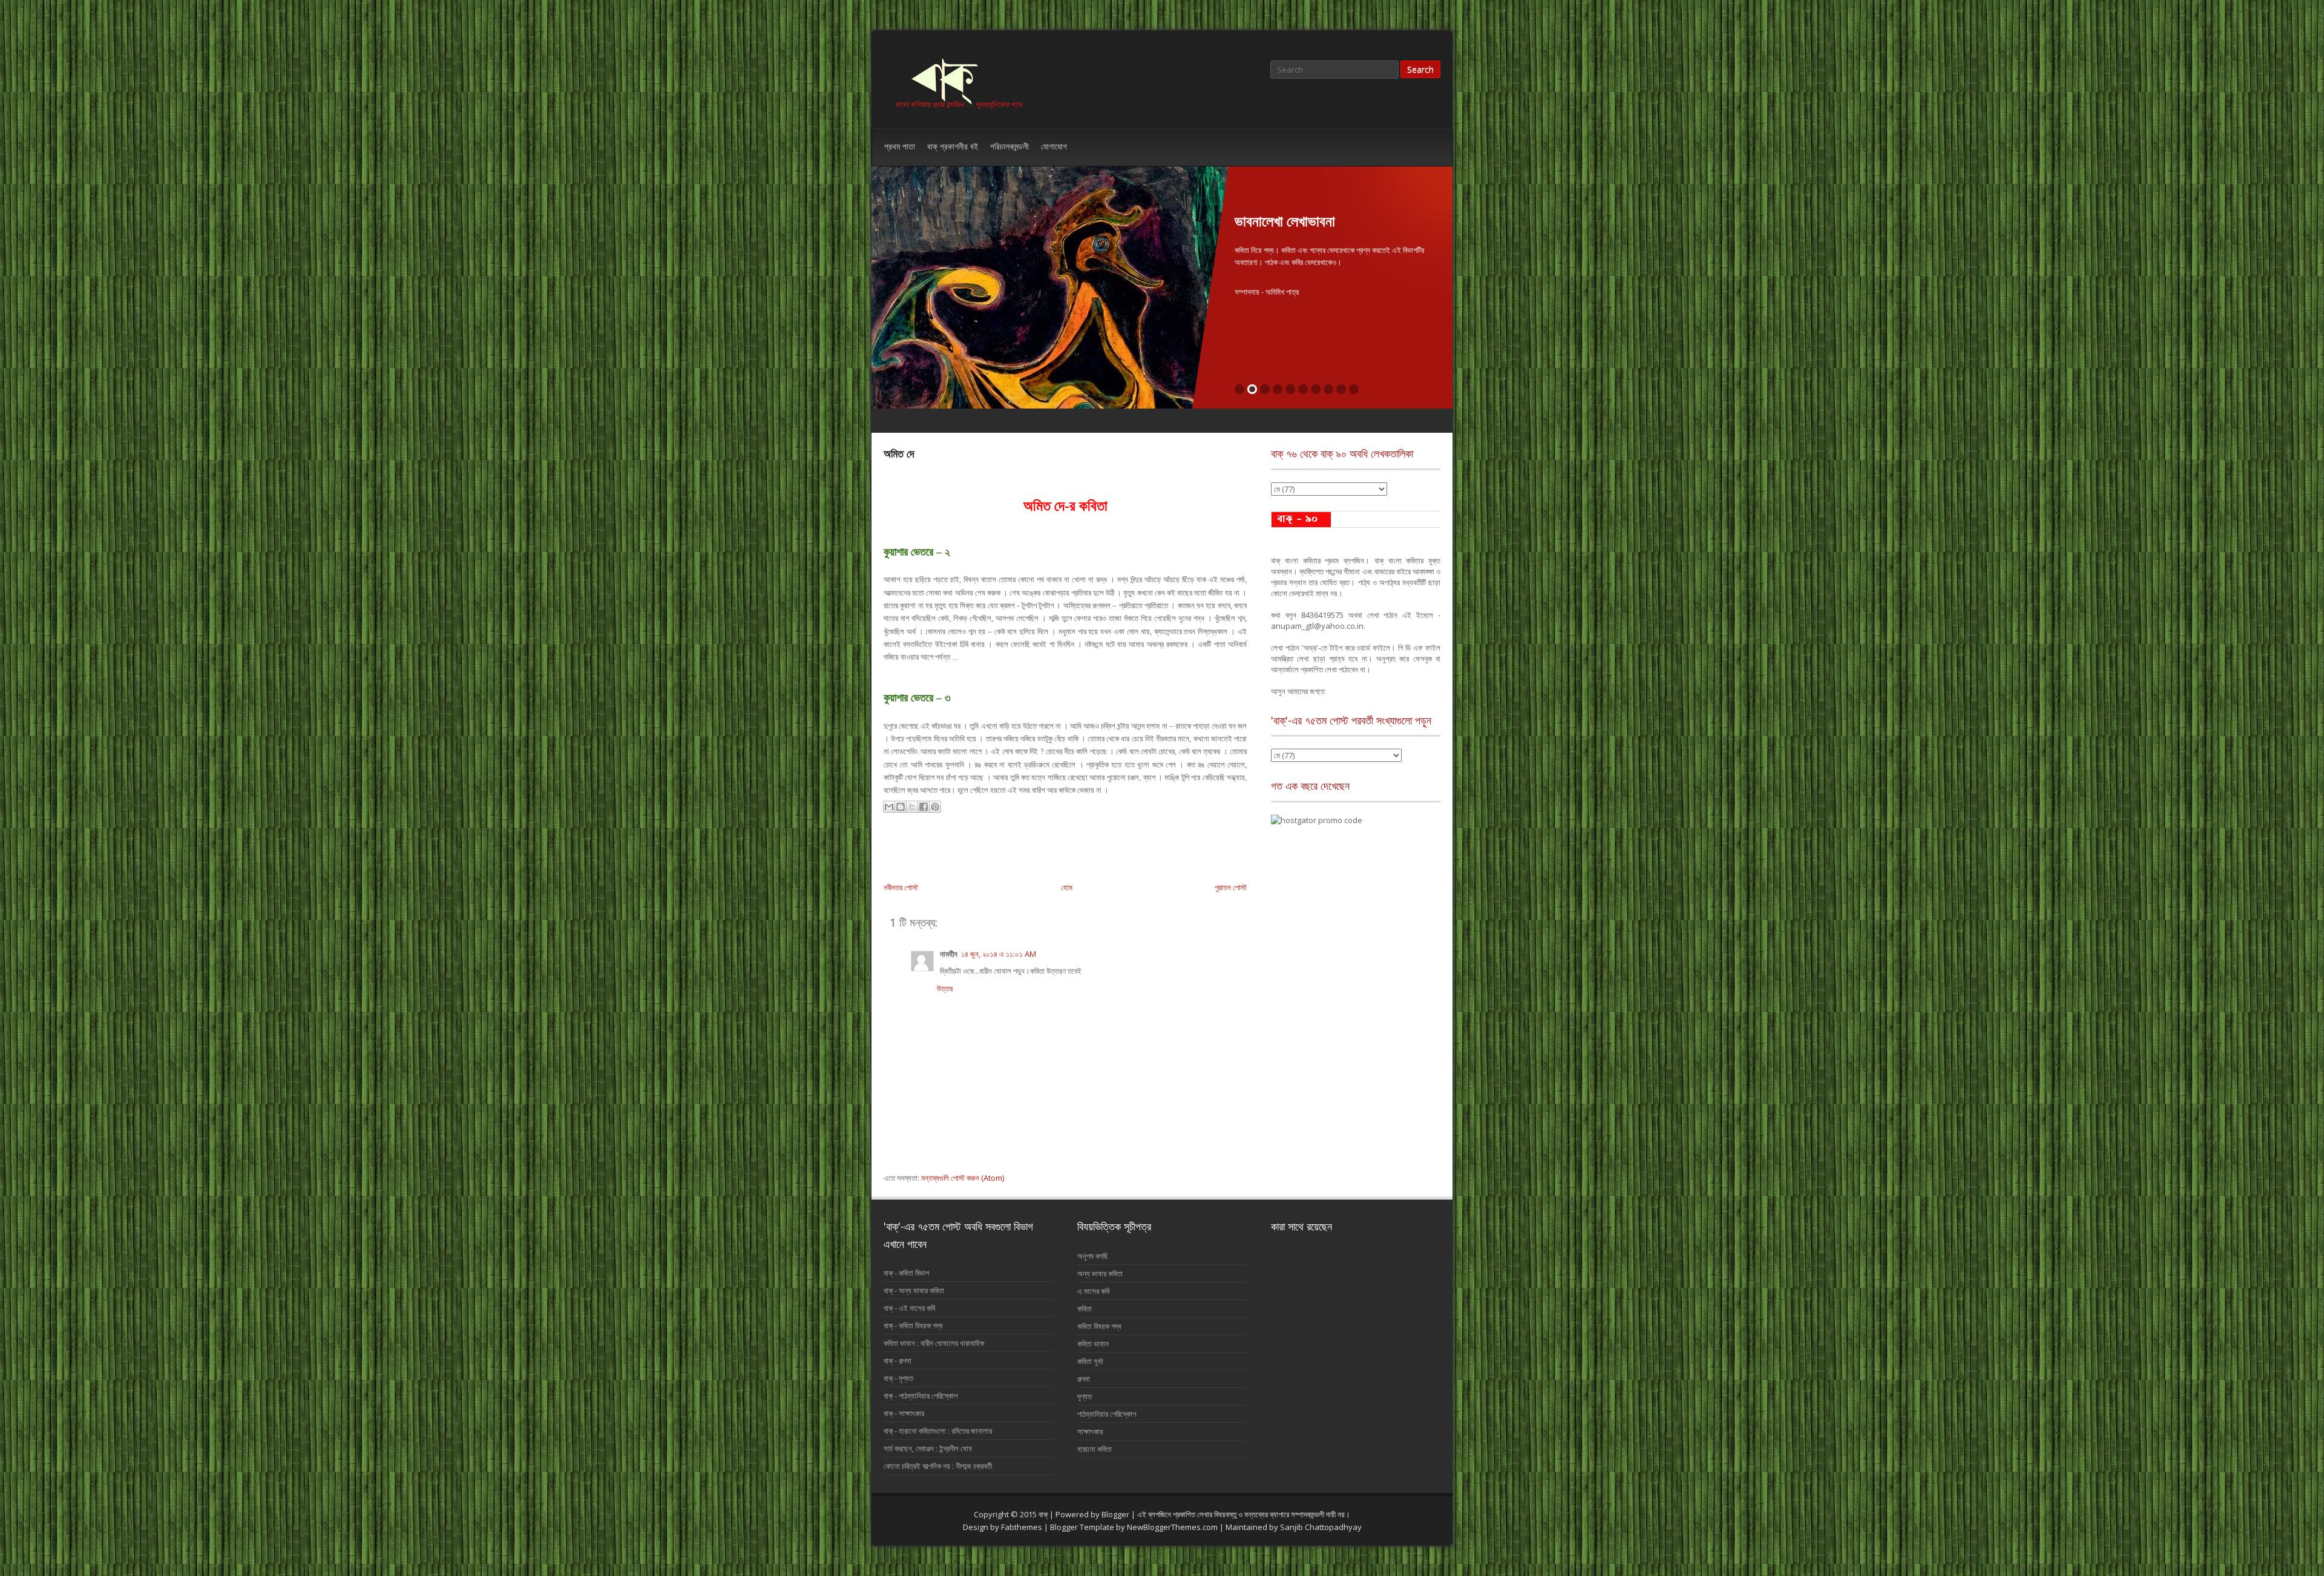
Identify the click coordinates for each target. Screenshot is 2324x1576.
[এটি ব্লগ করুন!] (901, 807)
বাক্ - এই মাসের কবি (909, 1308)
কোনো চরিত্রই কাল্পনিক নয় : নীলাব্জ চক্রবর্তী (938, 1466)
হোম (1067, 887)
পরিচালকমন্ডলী (1009, 146)
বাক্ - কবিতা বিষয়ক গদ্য (913, 1325)
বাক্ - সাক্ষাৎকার (904, 1413)
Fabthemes (1022, 1527)
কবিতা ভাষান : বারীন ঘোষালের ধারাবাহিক (934, 1343)
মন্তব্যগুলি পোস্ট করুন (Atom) (963, 1178)
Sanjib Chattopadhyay (1321, 1527)
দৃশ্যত (1085, 1396)
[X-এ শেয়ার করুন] (912, 807)
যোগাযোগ (1054, 146)
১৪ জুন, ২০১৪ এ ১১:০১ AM (999, 954)
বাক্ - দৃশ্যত (898, 1378)
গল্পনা (1084, 1379)
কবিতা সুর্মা (1090, 1361)
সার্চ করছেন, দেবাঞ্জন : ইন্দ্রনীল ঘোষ (928, 1448)
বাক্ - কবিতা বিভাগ (906, 1273)
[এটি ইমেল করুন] (889, 807)
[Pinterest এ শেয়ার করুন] (935, 807)
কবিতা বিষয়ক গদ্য (1099, 1326)
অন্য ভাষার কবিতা (1100, 1273)
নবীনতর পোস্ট (901, 887)
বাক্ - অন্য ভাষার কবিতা (914, 1290)
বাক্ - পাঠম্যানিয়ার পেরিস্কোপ (921, 1396)
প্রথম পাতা (900, 146)
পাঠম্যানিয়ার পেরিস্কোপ (1107, 1414)
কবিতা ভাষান (1093, 1344)
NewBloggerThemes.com (1172, 1527)
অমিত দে (899, 453)
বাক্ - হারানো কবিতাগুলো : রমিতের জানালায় (938, 1431)
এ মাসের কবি (1093, 1291)
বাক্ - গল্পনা (898, 1361)
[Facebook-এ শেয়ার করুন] (924, 807)
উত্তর (945, 988)
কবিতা (1085, 1308)
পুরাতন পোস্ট (1231, 887)
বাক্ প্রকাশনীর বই (953, 146)
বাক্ (1044, 1514)
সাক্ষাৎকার (1090, 1431)
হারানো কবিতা (1095, 1449)
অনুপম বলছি (1409, 519)
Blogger (1115, 1514)
